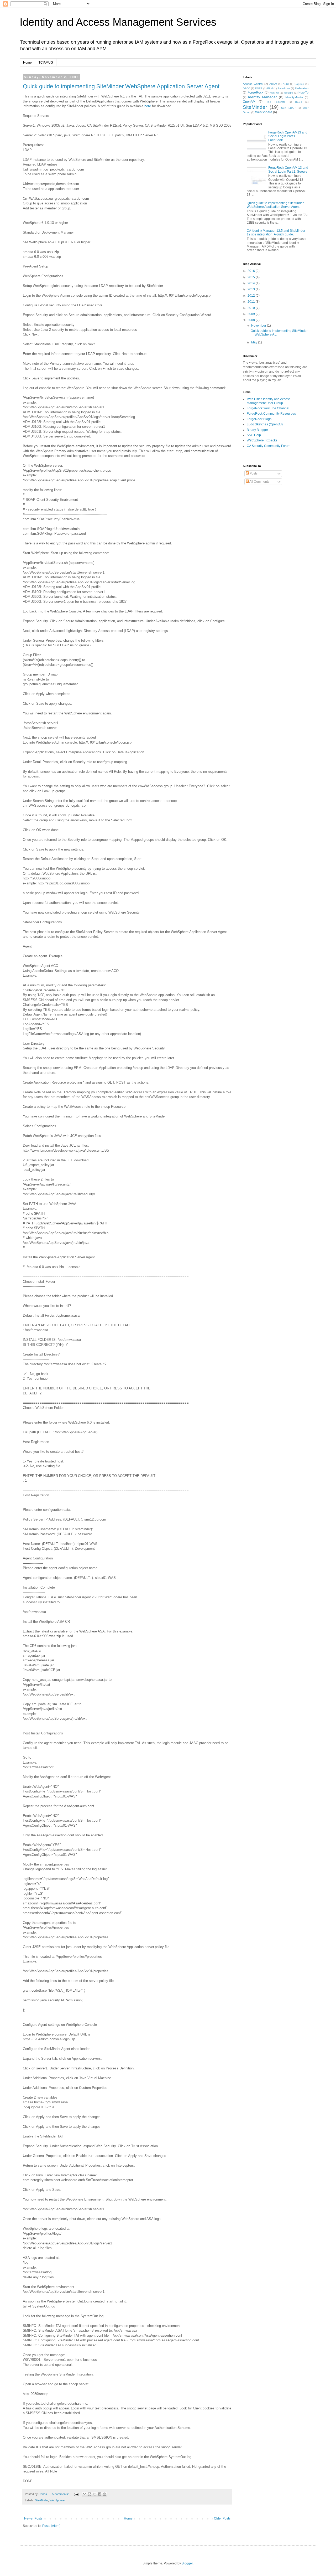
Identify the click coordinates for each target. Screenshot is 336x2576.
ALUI (286, 84)
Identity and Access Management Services (118, 22)
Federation (302, 88)
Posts (253, 473)
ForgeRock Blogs (259, 419)
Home (27, 63)
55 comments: (60, 2494)
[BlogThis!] (90, 2494)
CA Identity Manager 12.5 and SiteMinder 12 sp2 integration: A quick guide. (276, 233)
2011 (252, 302)
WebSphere (57, 2500)
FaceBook (284, 88)
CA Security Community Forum (269, 446)
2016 (252, 271)
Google (288, 93)
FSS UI (274, 93)
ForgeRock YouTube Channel (268, 408)
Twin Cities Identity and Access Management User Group (269, 401)
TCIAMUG (46, 63)
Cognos (299, 84)
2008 (252, 320)
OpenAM (249, 102)
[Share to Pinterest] (104, 2494)
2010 (252, 308)
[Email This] (85, 2494)
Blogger (187, 2563)
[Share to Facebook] (99, 2494)
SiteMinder (41, 2500)
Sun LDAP (288, 108)
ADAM (273, 84)
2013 (252, 289)
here (148, 106)
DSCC (246, 88)
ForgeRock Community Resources (271, 414)
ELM (270, 88)
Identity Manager (262, 97)
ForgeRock (255, 92)
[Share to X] (94, 2494)
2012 (252, 296)
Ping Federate (275, 102)
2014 (252, 283)
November (259, 326)
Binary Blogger (257, 430)
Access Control (253, 84)
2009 (252, 314)
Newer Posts (33, 2518)
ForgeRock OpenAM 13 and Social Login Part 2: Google (288, 169)
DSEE (259, 88)
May (255, 342)
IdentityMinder (294, 97)
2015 (252, 277)
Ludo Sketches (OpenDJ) (265, 424)
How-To (303, 92)
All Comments (259, 482)
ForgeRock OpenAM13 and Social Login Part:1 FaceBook (288, 136)
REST (299, 102)
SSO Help (254, 435)
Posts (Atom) (51, 2526)
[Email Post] (76, 2494)
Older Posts (222, 2518)
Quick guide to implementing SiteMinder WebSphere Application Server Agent (121, 86)
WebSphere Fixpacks (262, 440)
